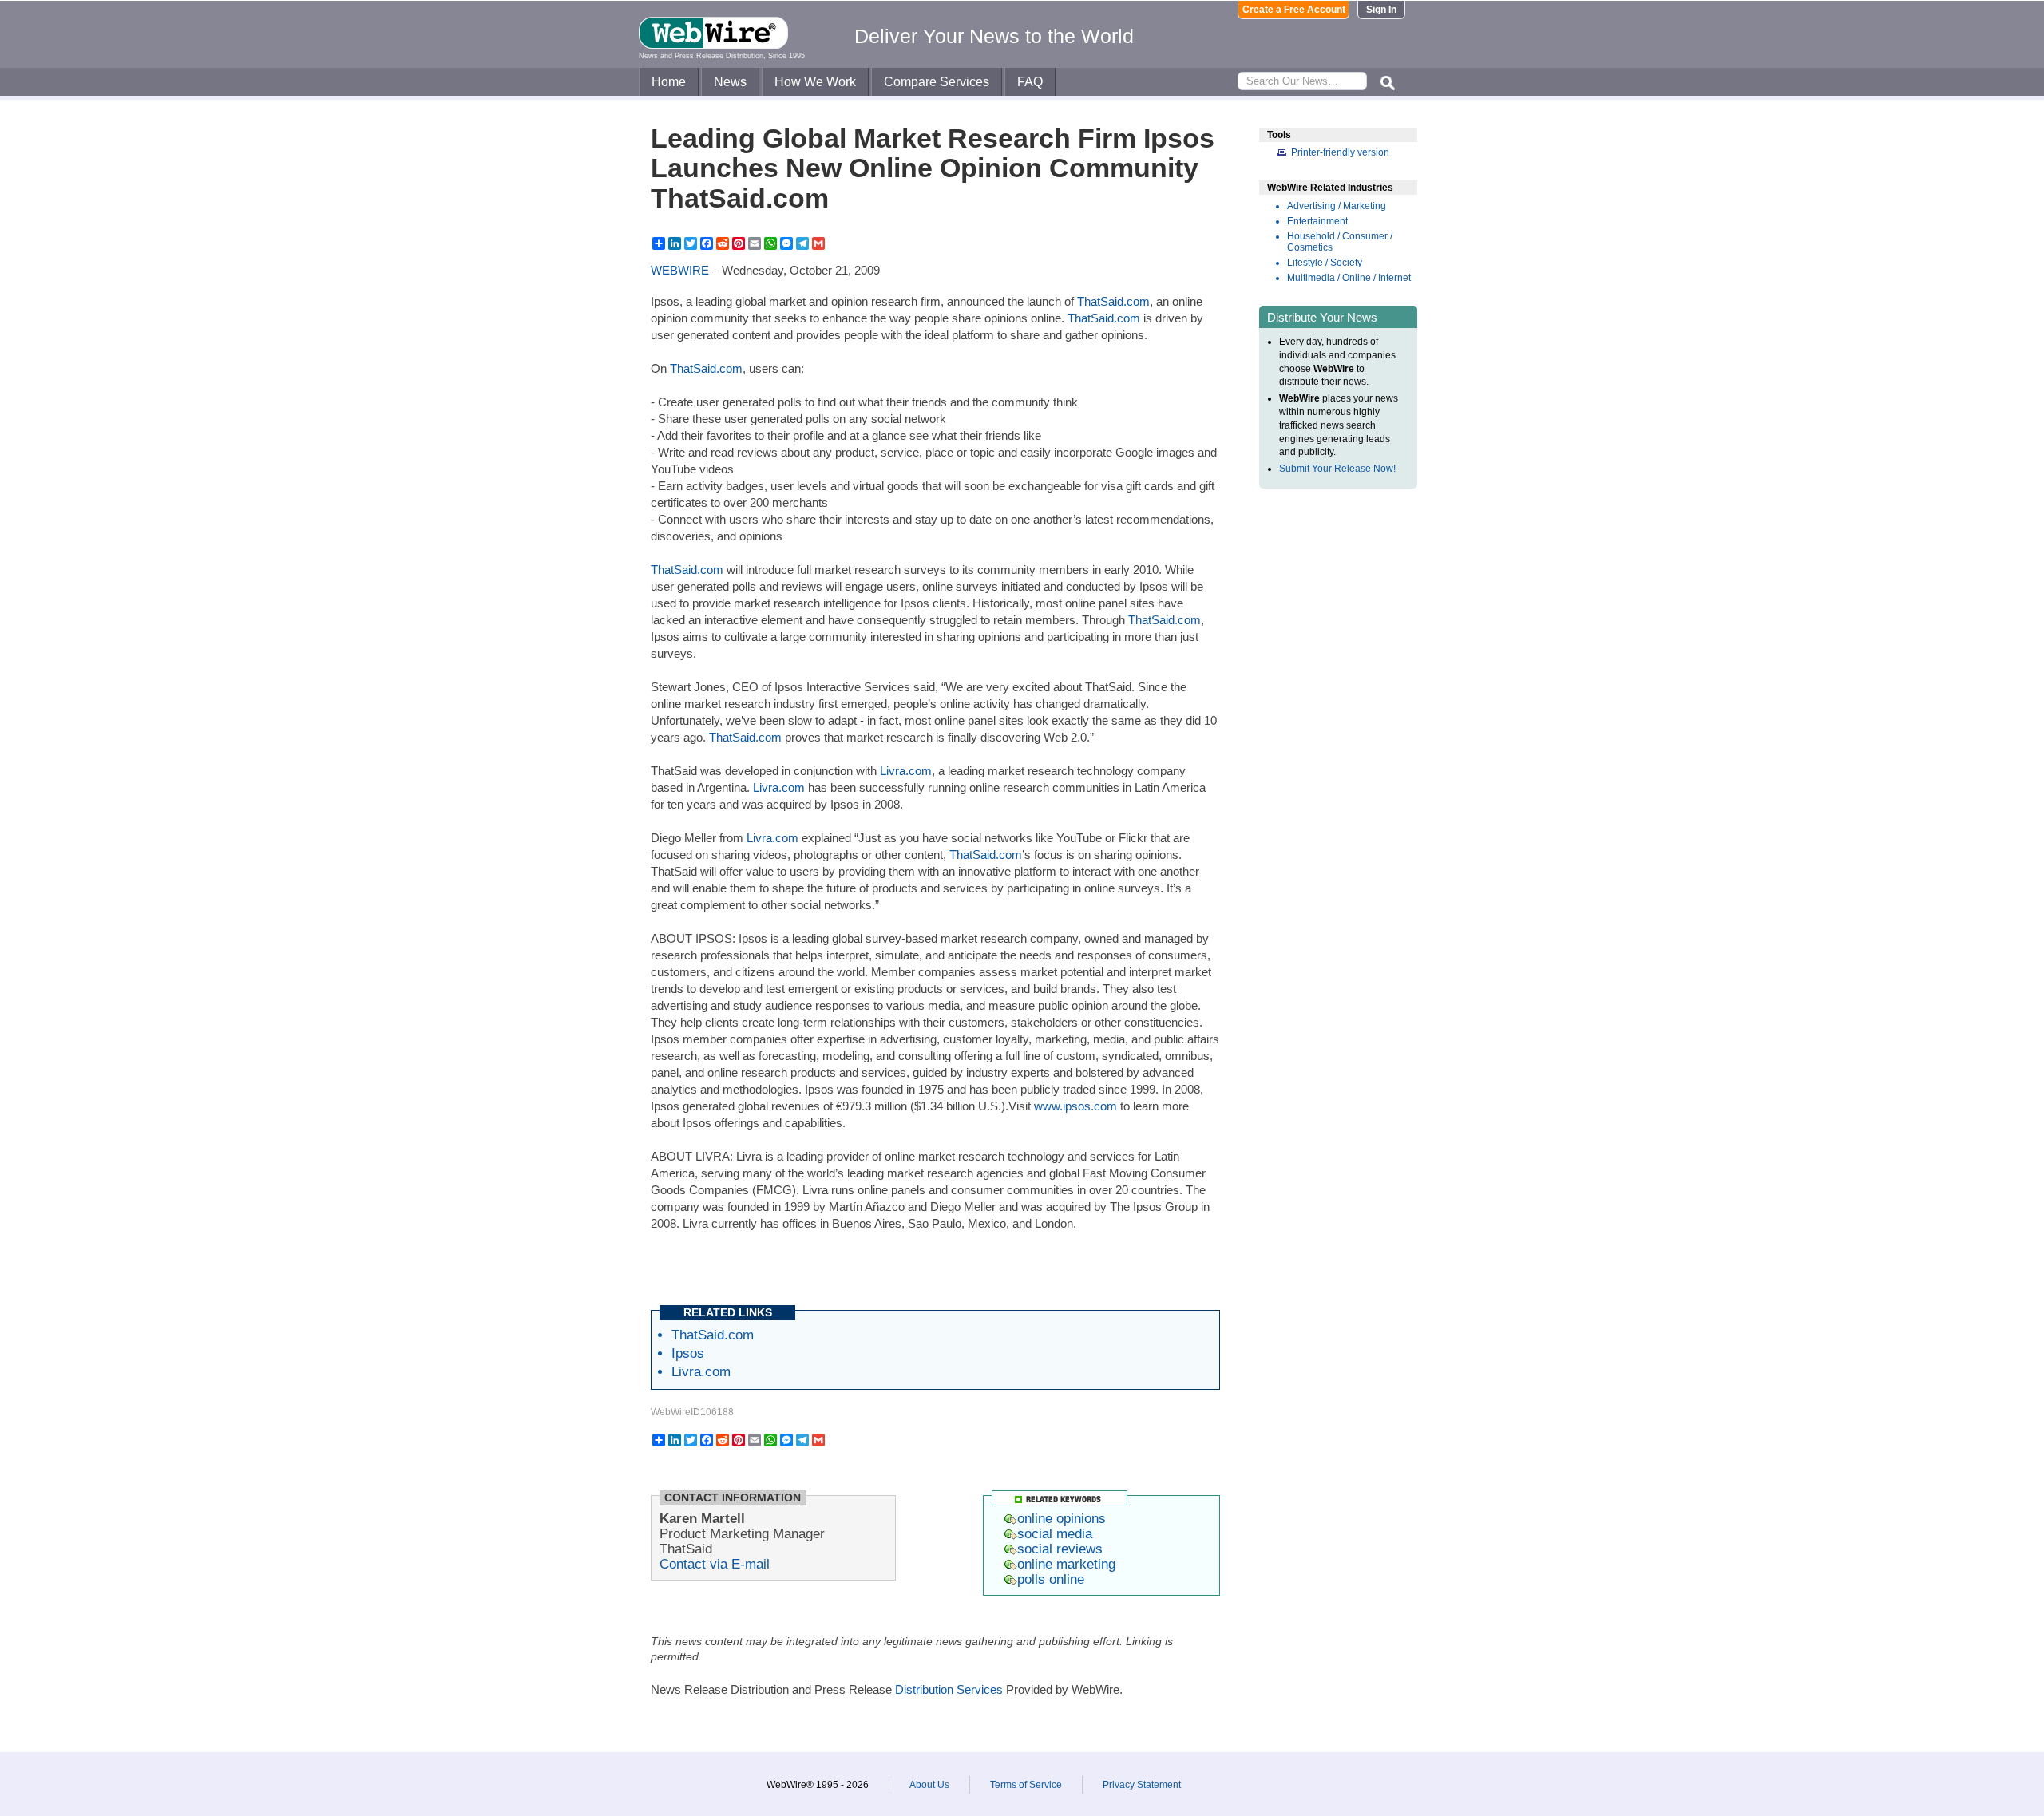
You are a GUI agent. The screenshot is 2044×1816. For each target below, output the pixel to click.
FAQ (1030, 82)
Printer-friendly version (1340, 152)
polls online (1051, 1579)
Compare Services (937, 82)
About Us (929, 1785)
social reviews (1060, 1549)
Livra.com (906, 771)
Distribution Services (949, 1689)
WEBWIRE (680, 270)
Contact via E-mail (715, 1564)
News (730, 82)
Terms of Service (1026, 1785)
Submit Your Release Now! (1337, 469)
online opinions (1062, 1518)
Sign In (1381, 10)
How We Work (815, 82)
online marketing (1066, 1564)
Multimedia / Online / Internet (1349, 278)
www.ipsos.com (1075, 1106)
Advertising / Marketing (1337, 206)
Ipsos (688, 1353)
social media (1055, 1533)
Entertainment (1317, 221)
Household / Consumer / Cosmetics (1340, 242)
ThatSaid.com (1113, 301)
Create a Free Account (1294, 10)
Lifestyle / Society (1325, 263)
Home (669, 82)
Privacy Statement (1142, 1785)
